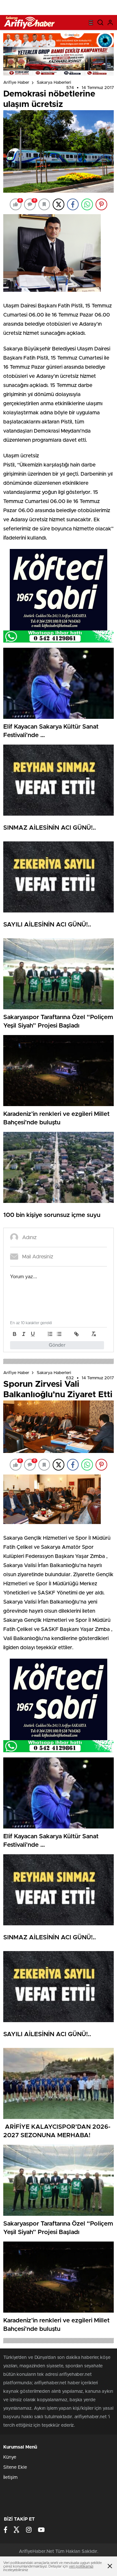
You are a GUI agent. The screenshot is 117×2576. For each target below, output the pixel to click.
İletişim (10, 2478)
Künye (10, 2457)
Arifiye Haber (16, 83)
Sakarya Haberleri (54, 83)
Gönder (57, 1345)
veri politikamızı (81, 2566)
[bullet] (59, 1334)
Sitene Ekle (15, 2467)
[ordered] (50, 1334)
